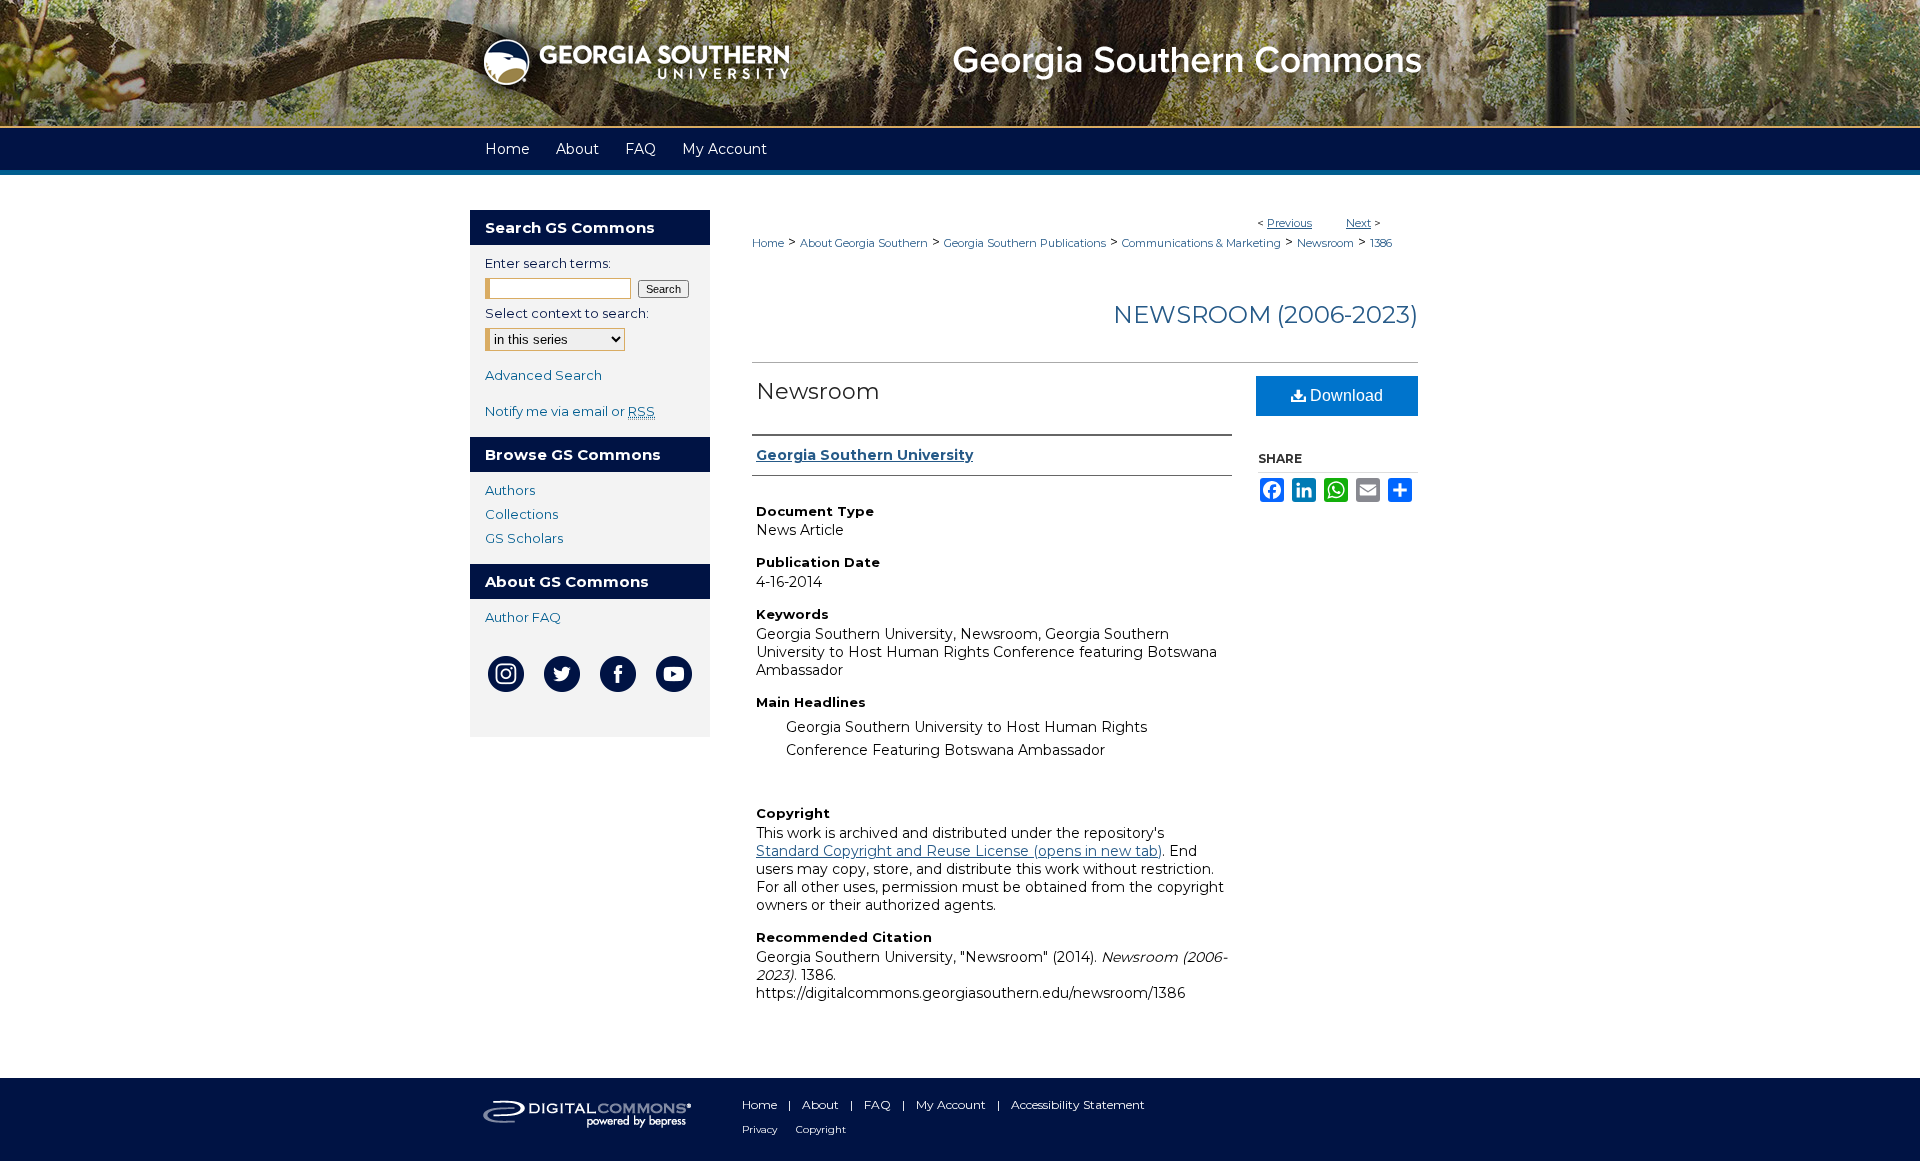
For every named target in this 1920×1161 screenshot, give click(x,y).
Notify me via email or (570, 411)
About (822, 1104)
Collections (521, 514)
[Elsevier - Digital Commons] (590, 1119)
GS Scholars (524, 538)
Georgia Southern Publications (1025, 243)
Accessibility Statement (1078, 1104)
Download (1344, 395)
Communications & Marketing (1201, 243)
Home (768, 243)
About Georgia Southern (864, 243)
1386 (1381, 243)
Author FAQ (523, 617)
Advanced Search (543, 375)
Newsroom (1325, 243)
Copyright (821, 1129)
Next (1358, 223)
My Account (952, 1104)
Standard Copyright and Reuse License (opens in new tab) (959, 851)
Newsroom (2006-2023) (1265, 314)
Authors (510, 490)
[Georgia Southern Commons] (960, 64)
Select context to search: (567, 313)
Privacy (761, 1129)
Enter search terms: (548, 263)
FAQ (879, 1104)
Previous (1289, 223)
